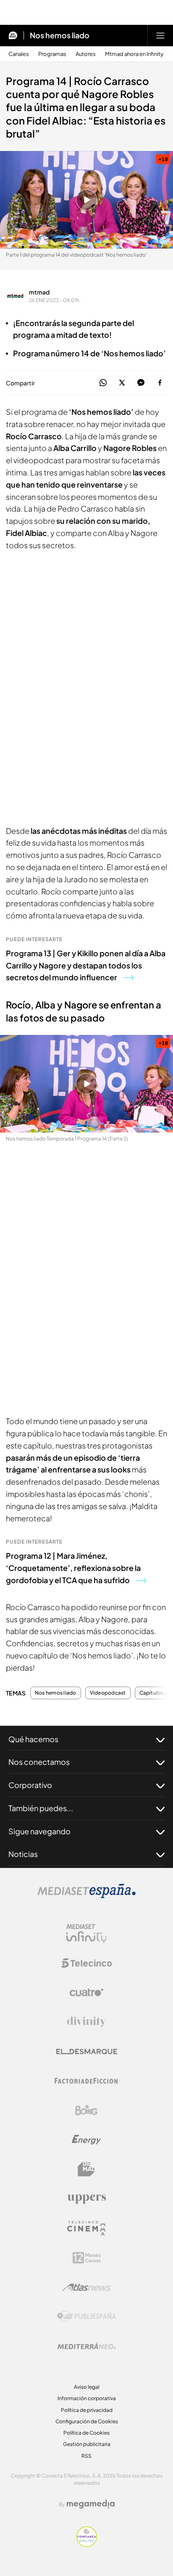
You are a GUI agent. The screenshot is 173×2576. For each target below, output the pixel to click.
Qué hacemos (33, 1739)
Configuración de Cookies (87, 2421)
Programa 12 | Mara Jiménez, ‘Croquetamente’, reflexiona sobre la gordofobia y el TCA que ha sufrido (73, 1568)
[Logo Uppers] (86, 2199)
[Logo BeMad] (86, 2169)
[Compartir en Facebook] (160, 383)
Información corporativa (87, 2398)
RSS (86, 2456)
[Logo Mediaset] (86, 1896)
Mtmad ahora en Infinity (134, 54)
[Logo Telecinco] (86, 1963)
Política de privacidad (87, 2410)
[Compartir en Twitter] (122, 383)
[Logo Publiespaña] (86, 2316)
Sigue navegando (39, 1831)
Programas (52, 54)
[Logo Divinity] (86, 2022)
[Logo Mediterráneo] (86, 2346)
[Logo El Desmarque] (87, 2052)
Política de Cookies (86, 2433)
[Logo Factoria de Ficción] (86, 2081)
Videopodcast (108, 1693)
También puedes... (41, 1808)
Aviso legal (87, 2387)
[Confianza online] (87, 2544)
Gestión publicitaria (87, 2444)
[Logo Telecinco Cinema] (86, 2228)
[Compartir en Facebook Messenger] (141, 383)
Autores (86, 54)
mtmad (39, 292)
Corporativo (30, 1785)
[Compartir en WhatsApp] (103, 383)
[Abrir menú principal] (160, 35)
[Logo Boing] (86, 2110)
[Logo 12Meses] (87, 2258)
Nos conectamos (39, 1762)
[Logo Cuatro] (86, 1992)
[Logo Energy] (86, 2140)
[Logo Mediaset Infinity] (86, 1934)
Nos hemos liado (60, 35)
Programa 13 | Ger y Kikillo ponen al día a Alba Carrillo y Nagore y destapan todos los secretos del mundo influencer (86, 965)
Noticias (23, 1854)
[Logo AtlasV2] (87, 2287)
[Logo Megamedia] (91, 2504)
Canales (19, 54)
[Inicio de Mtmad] (13, 35)
